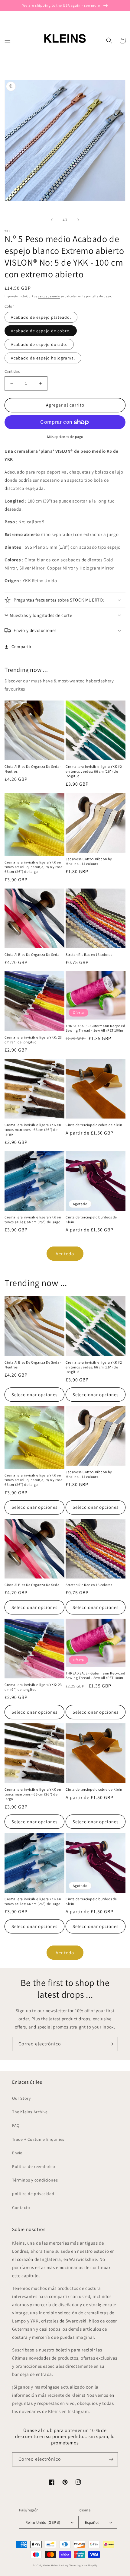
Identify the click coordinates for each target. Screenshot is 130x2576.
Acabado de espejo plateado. (41, 317)
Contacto (21, 2207)
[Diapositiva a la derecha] (78, 220)
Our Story (21, 2098)
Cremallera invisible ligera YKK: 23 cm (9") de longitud (33, 1040)
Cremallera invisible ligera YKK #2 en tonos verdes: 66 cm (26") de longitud (94, 771)
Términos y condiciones (35, 2180)
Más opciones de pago (65, 437)
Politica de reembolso (34, 2166)
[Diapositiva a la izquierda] (52, 220)
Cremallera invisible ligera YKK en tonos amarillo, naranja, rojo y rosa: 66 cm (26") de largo (34, 867)
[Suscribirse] (111, 2044)
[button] (8, 40)
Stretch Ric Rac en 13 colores (89, 954)
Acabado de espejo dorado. (39, 344)
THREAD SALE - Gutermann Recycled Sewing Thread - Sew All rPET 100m (95, 1028)
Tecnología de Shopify (83, 2565)
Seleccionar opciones (34, 1395)
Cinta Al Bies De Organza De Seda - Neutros (33, 769)
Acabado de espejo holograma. (43, 358)
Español (92, 2522)
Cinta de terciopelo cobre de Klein (94, 1125)
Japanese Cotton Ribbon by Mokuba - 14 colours (89, 861)
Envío (17, 2153)
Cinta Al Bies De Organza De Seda (32, 954)
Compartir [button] (21, 646)
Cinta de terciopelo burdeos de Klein (91, 1219)
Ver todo (65, 1254)
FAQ (16, 2125)
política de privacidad (33, 2194)
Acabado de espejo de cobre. (41, 331)
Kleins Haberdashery (55, 2565)
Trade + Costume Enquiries (38, 2139)
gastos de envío (49, 296)
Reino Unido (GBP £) (43, 2522)
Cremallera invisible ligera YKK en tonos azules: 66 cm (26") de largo (33, 1219)
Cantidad (12, 371)
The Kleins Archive (30, 2112)
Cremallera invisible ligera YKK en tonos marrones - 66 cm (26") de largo (33, 1129)
